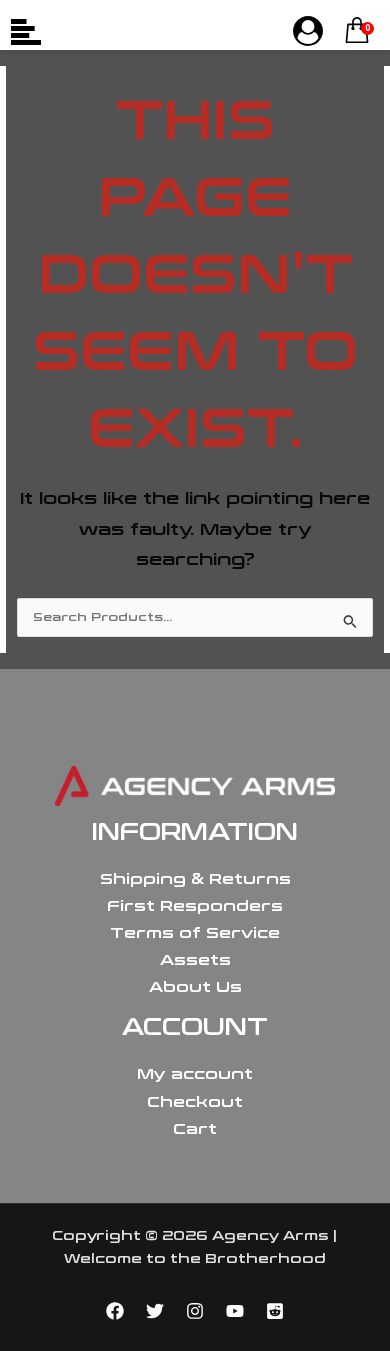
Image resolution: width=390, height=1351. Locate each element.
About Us (195, 987)
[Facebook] (115, 1311)
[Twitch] (275, 1311)
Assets (195, 960)
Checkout (195, 1102)
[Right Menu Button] (308, 32)
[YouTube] (235, 1311)
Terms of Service (195, 933)
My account (195, 1074)
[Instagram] (195, 1311)
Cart (195, 1129)
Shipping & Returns (195, 879)
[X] (155, 1311)
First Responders (195, 906)
